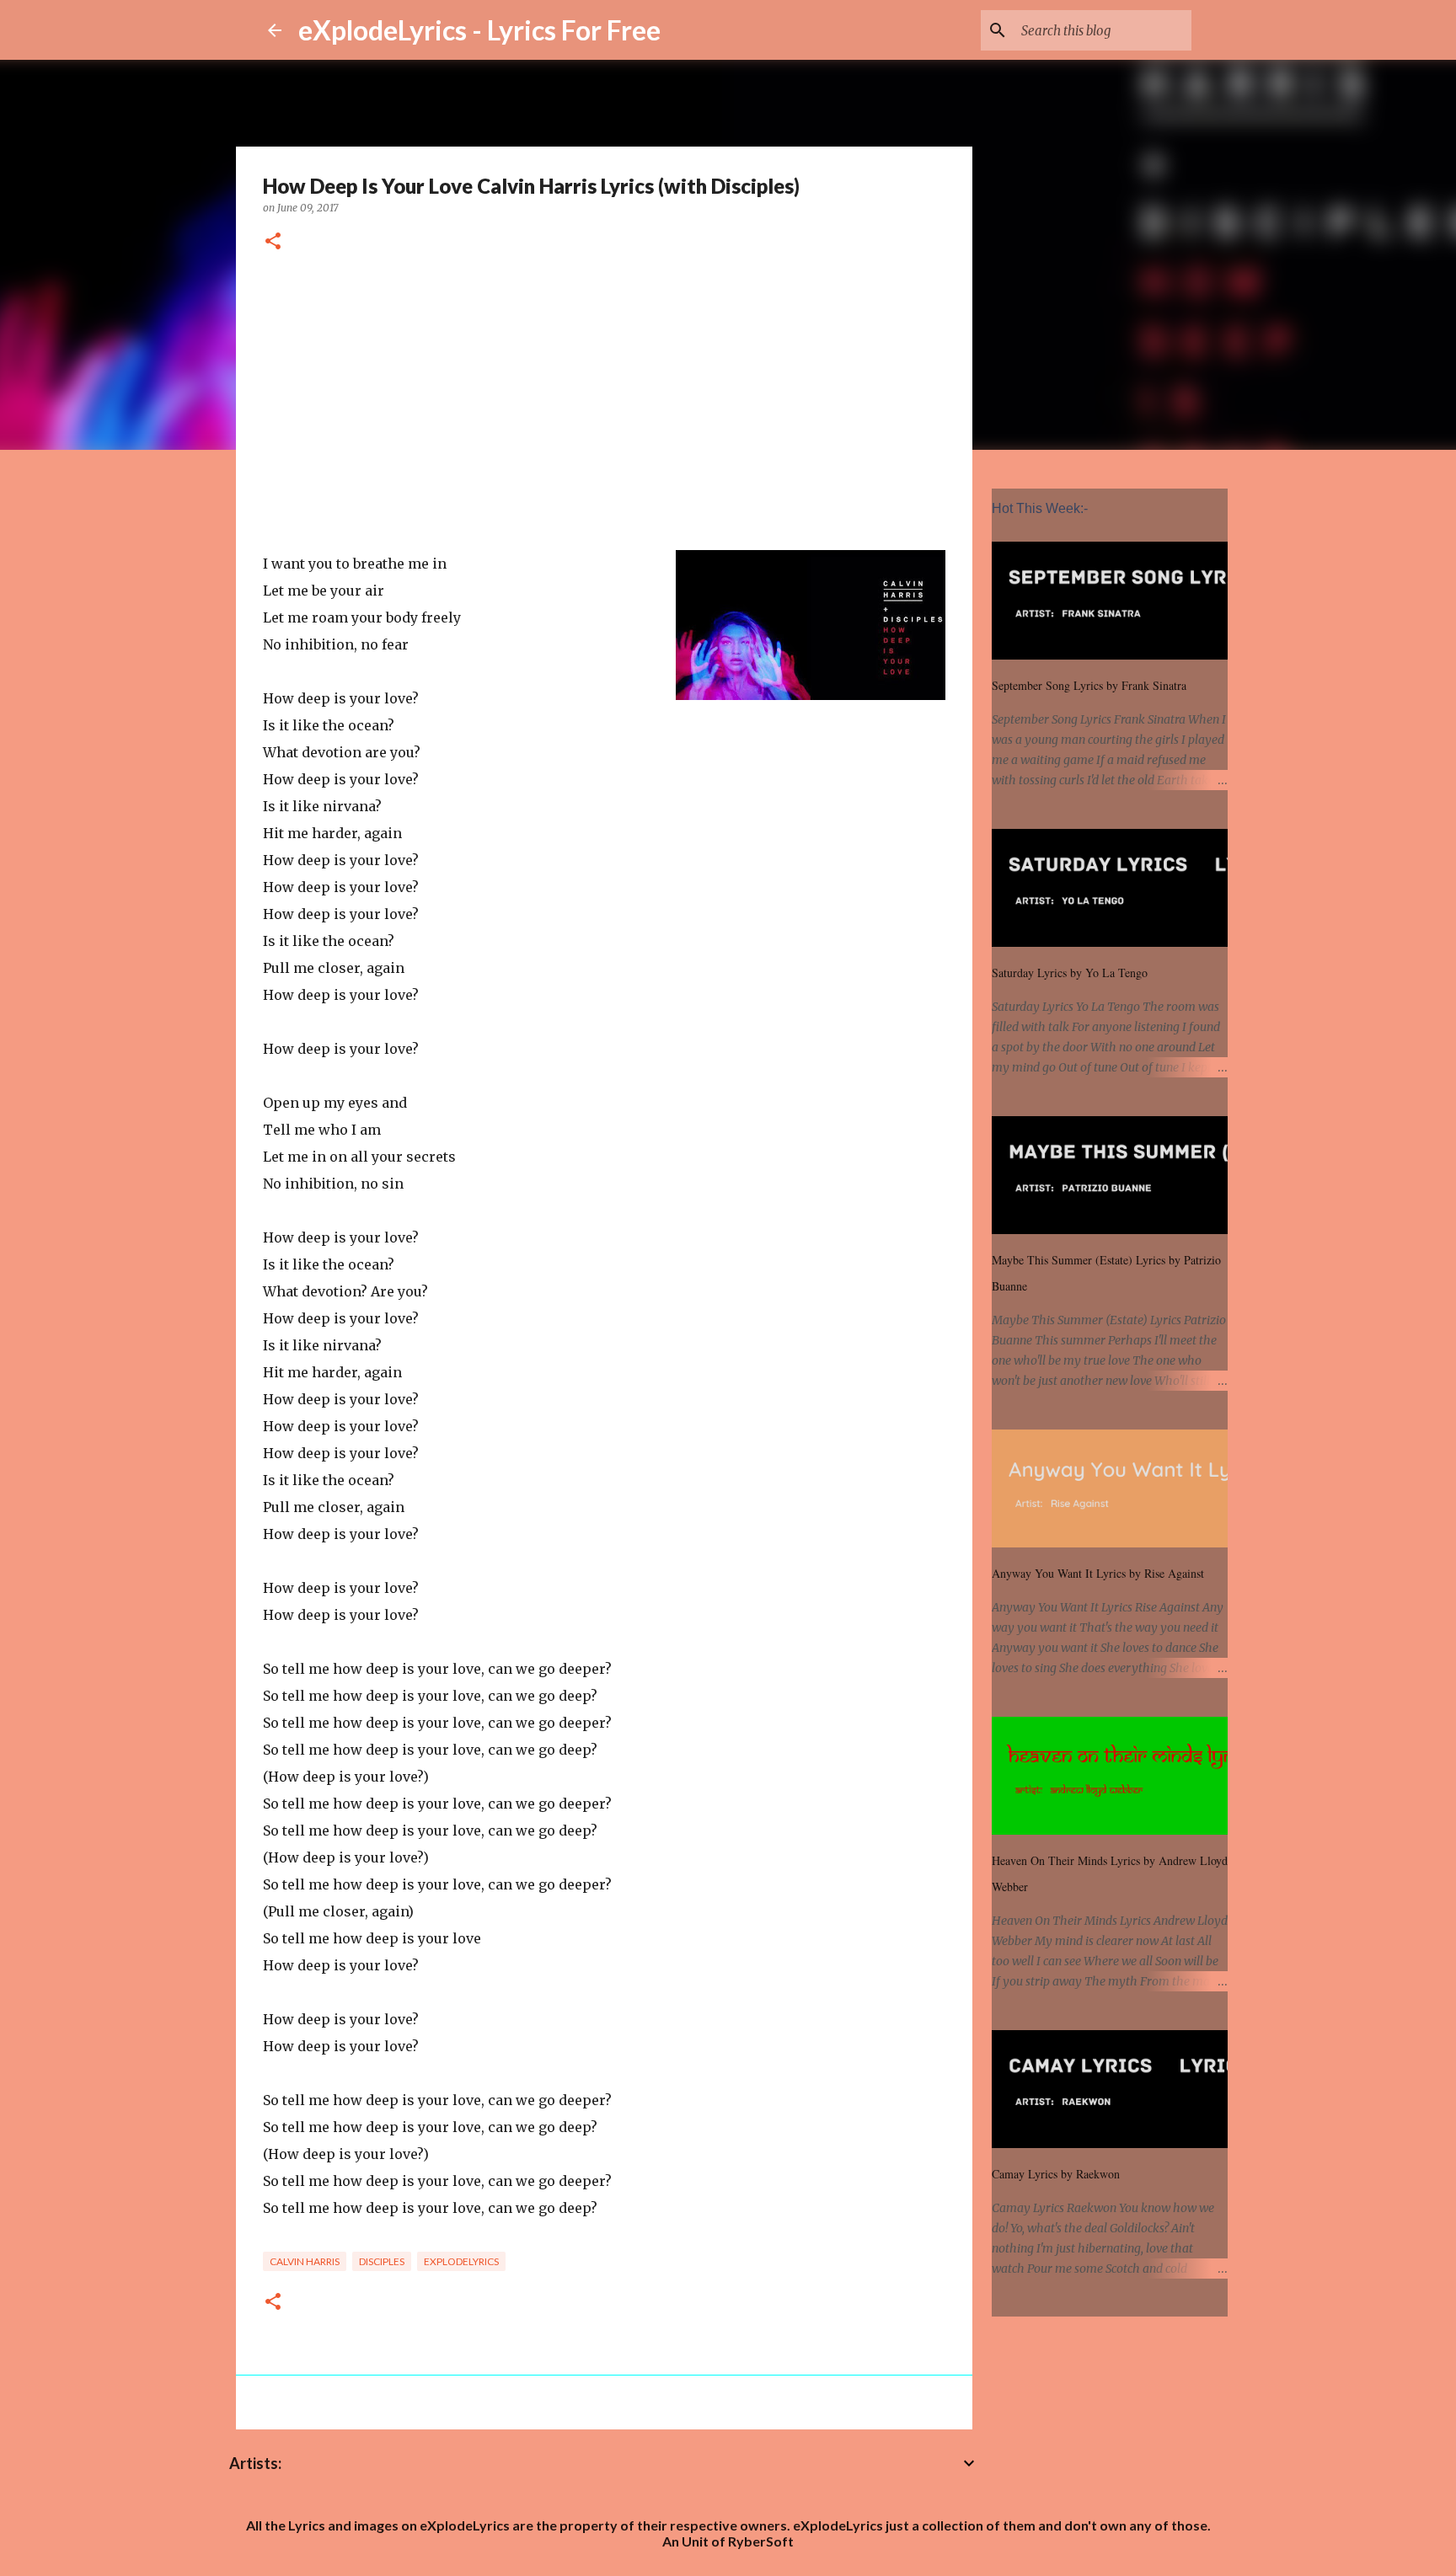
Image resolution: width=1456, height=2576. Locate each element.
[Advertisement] (604, 405)
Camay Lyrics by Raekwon (1056, 2174)
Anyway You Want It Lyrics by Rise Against (1098, 1573)
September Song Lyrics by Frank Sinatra (1089, 685)
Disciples (382, 2261)
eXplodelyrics (461, 2261)
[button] (273, 242)
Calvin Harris (305, 2261)
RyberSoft (761, 2541)
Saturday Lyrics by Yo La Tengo (1070, 973)
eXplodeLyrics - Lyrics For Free (479, 30)
